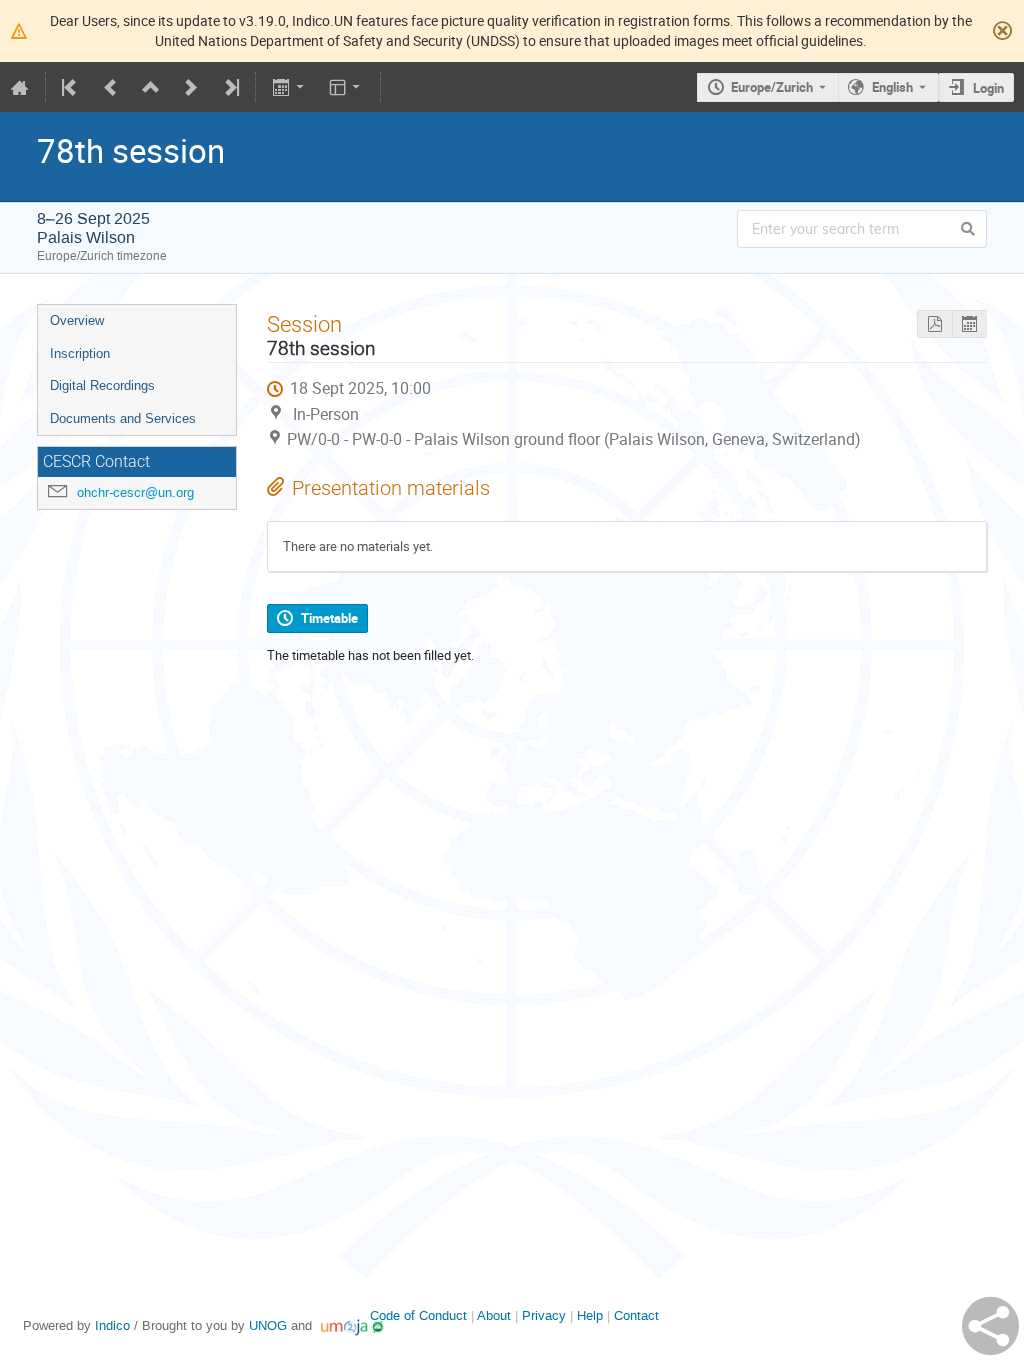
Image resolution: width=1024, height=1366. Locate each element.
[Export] (289, 87)
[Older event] (111, 87)
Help (590, 1315)
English (892, 87)
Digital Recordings (102, 385)
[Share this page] (990, 1326)
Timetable (329, 618)
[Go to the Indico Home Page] (20, 87)
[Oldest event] (71, 87)
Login (988, 88)
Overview (77, 320)
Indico (112, 1325)
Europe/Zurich (772, 87)
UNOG (268, 1325)
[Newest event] (230, 87)
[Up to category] (151, 87)
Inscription (80, 353)
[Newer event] (191, 87)
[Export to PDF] (934, 324)
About (494, 1315)
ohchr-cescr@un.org (135, 492)
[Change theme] (346, 87)
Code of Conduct (418, 1315)
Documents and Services (123, 418)
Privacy (544, 1315)
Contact (636, 1315)
